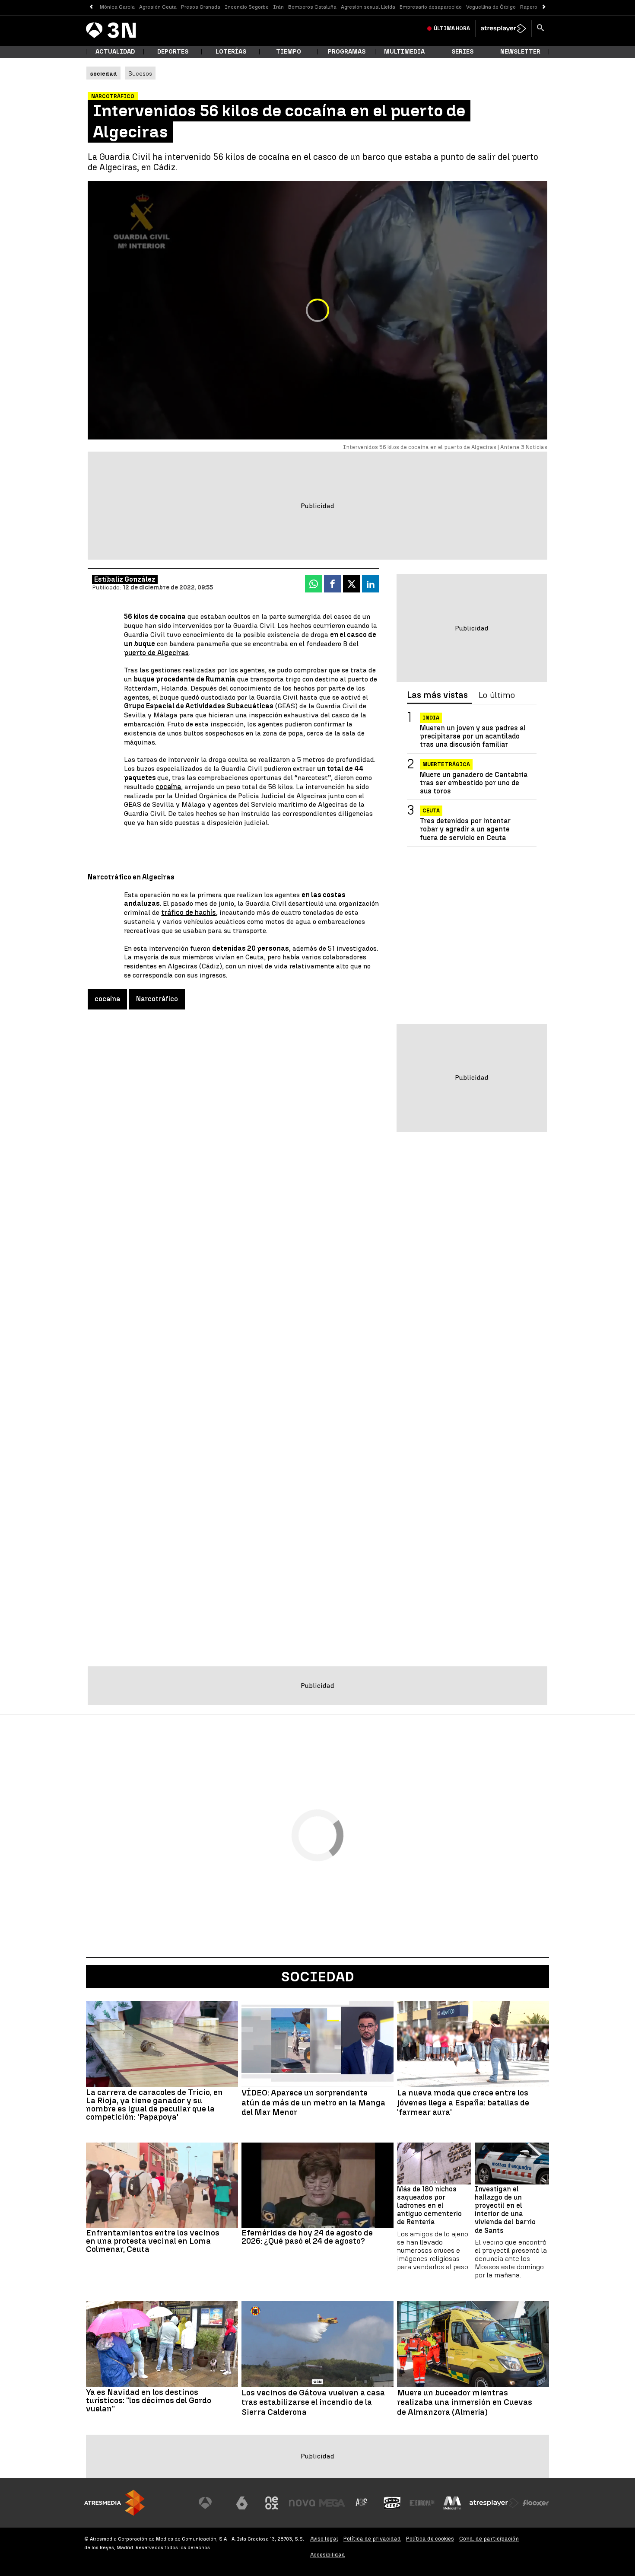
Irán (278, 7)
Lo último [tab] (497, 695)
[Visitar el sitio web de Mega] (332, 2503)
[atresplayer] (503, 29)
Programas (347, 52)
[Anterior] (91, 7)
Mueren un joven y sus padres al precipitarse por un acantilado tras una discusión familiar (473, 736)
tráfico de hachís (189, 912)
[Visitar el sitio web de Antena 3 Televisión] (212, 2503)
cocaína (168, 787)
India (431, 718)
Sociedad (318, 1977)
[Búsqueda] (540, 29)
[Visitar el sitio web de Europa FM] (422, 2503)
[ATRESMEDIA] (114, 2503)
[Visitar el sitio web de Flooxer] (536, 2503)
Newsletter (520, 52)
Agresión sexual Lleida (368, 7)
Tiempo (289, 52)
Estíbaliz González (125, 579)
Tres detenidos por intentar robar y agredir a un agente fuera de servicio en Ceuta (465, 829)
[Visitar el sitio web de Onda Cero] (392, 2503)
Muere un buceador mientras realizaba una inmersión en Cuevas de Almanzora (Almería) (465, 2403)
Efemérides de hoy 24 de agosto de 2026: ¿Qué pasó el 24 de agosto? (307, 2237)
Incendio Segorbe (247, 7)
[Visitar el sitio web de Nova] (302, 2503)
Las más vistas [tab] (437, 695)
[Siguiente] (544, 7)
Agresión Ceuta (158, 7)
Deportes (173, 52)
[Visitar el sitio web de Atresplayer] (494, 2503)
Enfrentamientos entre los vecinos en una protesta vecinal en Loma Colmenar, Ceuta (153, 2241)
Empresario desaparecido (431, 7)
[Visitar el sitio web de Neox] (272, 2503)
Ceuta (431, 811)
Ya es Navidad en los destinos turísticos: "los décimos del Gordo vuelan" (149, 2400)
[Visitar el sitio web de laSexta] (242, 2503)
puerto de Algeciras (156, 653)
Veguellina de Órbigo (491, 7)
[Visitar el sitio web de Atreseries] (362, 2503)
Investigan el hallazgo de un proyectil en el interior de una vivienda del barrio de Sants (505, 2210)
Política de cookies (430, 2539)
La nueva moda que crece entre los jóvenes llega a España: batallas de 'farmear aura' (463, 2103)
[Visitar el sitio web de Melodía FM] (452, 2503)
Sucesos (140, 73)
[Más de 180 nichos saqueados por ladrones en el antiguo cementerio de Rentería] (434, 2164)
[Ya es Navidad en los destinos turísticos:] (162, 2344)
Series (462, 52)
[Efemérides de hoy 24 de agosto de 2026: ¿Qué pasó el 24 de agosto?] (317, 2185)
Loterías (231, 52)
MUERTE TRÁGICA (446, 764)
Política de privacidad (372, 2539)
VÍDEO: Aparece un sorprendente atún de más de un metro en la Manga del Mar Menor (313, 2103)
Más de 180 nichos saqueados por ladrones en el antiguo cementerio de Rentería (429, 2206)
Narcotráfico (157, 999)
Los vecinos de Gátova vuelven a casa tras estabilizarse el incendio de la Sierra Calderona (313, 2403)
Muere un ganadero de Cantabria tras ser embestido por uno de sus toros (474, 783)
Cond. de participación (489, 2539)
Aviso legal (324, 2539)
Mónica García (117, 7)
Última (452, 29)
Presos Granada (201, 7)
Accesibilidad (328, 2555)
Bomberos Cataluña (312, 7)
